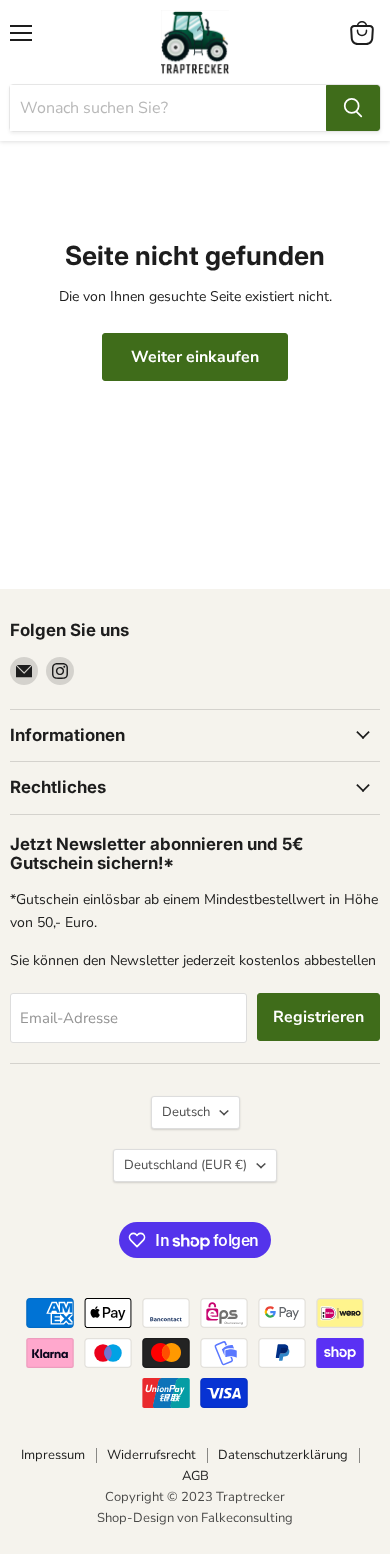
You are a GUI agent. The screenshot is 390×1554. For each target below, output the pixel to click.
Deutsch (186, 1112)
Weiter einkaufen (195, 357)
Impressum (53, 1455)
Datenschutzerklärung (283, 1455)
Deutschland (185, 1165)
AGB (195, 1476)
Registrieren (318, 1017)
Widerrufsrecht (151, 1455)
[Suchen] (353, 108)
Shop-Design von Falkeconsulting (195, 1518)
